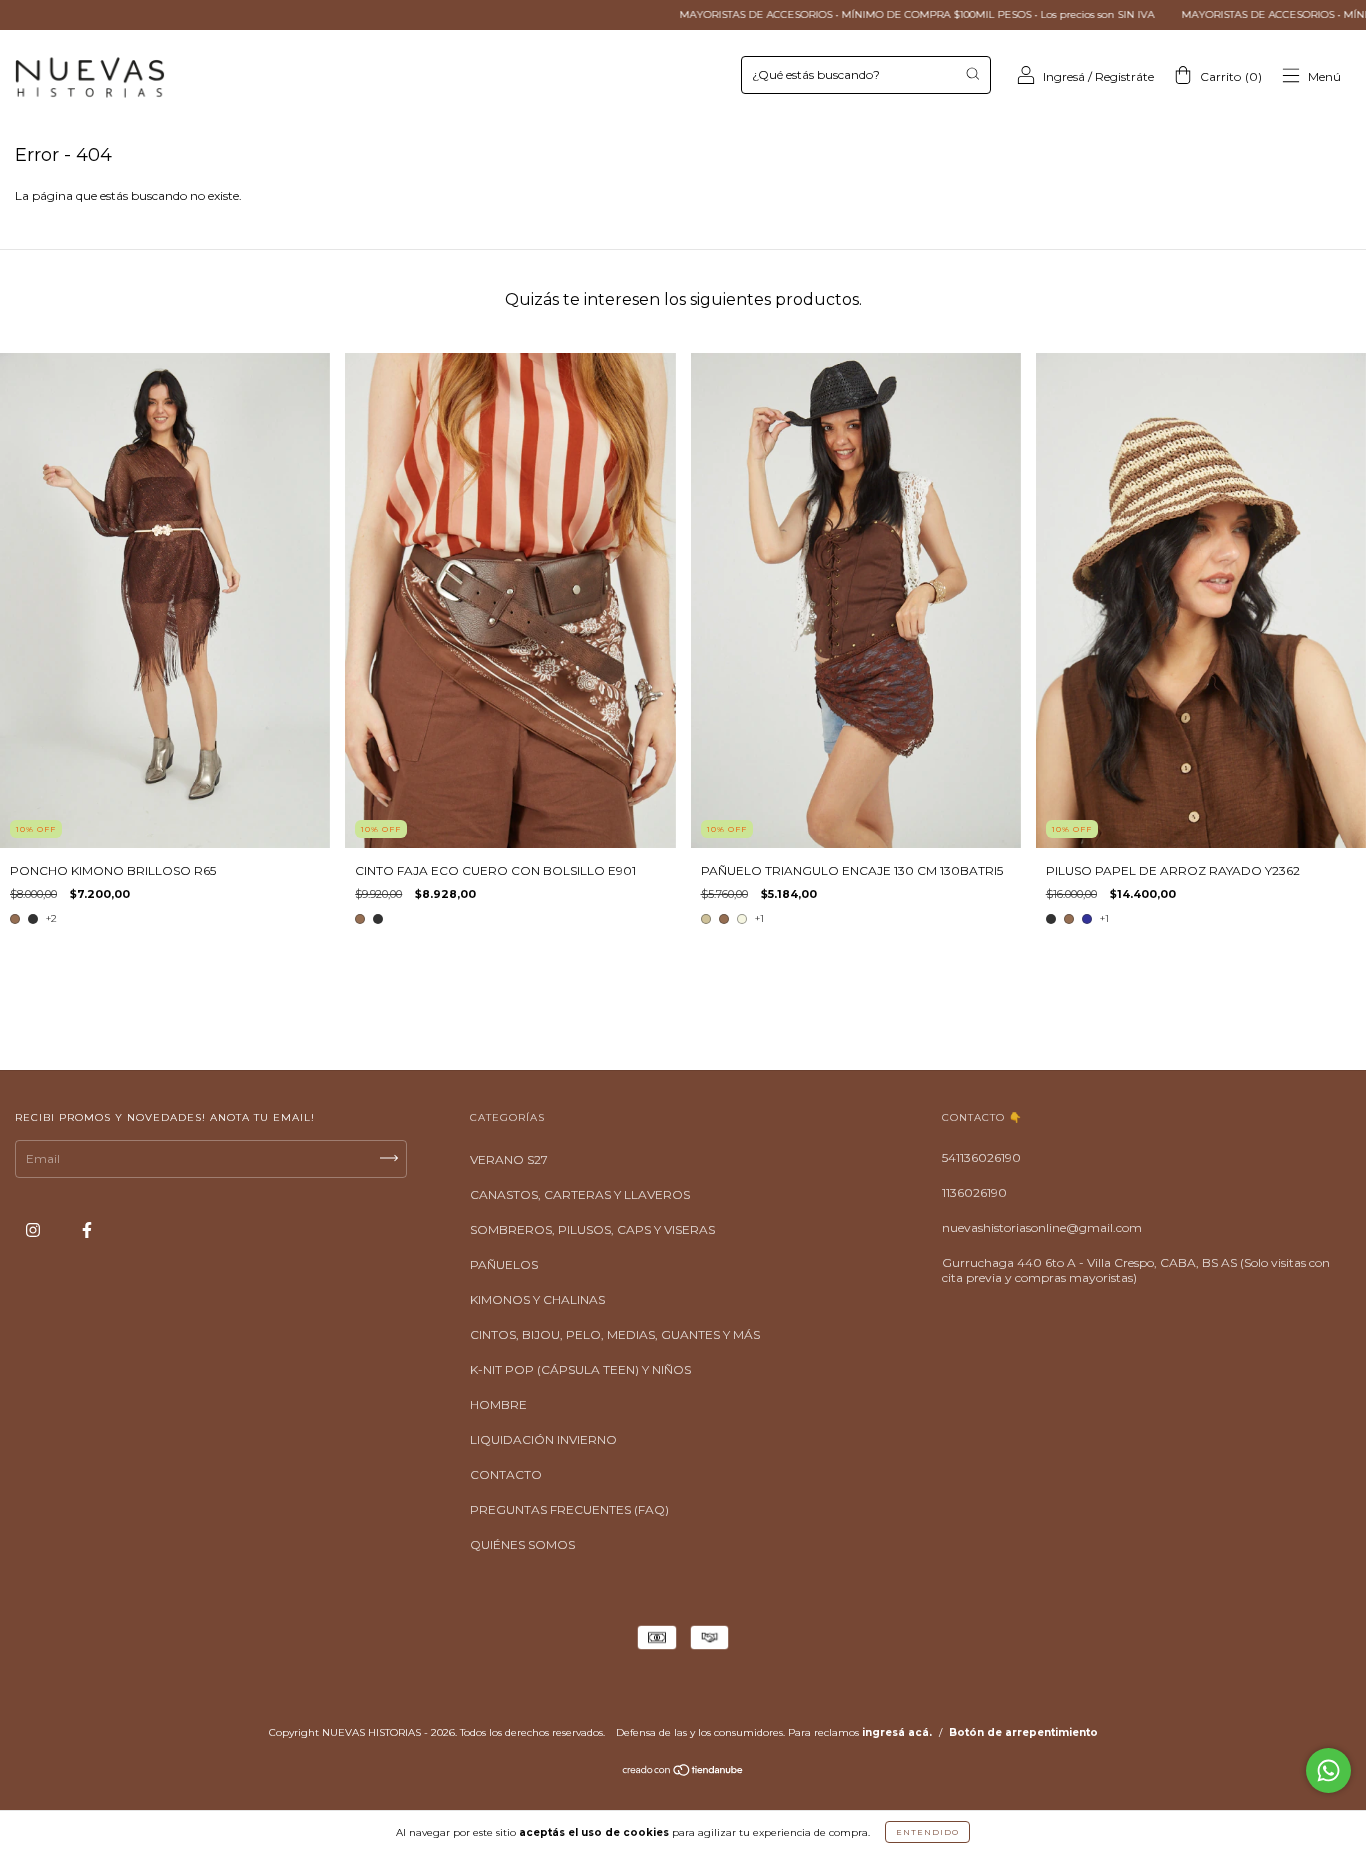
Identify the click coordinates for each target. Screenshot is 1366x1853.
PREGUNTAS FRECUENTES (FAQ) (569, 1509)
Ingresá (1064, 76)
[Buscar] (972, 73)
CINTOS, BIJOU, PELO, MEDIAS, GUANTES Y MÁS (615, 1334)
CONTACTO (506, 1474)
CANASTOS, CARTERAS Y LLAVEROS (580, 1194)
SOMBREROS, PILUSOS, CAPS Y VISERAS (592, 1229)
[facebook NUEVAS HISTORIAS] (87, 1230)
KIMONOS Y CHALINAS (537, 1299)
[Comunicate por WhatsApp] (1328, 1770)
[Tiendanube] (683, 1772)
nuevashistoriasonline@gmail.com (1042, 1227)
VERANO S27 (509, 1159)
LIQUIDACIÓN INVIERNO (543, 1439)
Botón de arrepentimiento (1023, 1732)
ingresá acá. (897, 1732)
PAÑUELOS (504, 1264)
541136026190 (981, 1157)
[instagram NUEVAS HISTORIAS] (34, 1230)
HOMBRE (498, 1404)
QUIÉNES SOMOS (522, 1544)
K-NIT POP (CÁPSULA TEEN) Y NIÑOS (580, 1369)
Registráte (1124, 76)
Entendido (927, 1832)
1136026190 (974, 1192)
